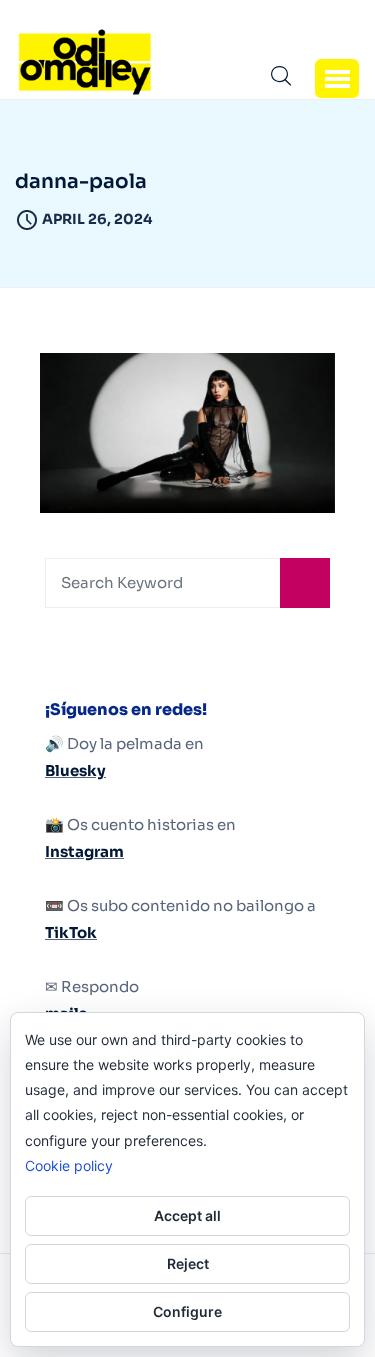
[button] (337, 78)
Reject (188, 1263)
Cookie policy (69, 1165)
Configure (187, 1311)
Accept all (187, 1215)
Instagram (84, 851)
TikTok (71, 932)
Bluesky (75, 770)
